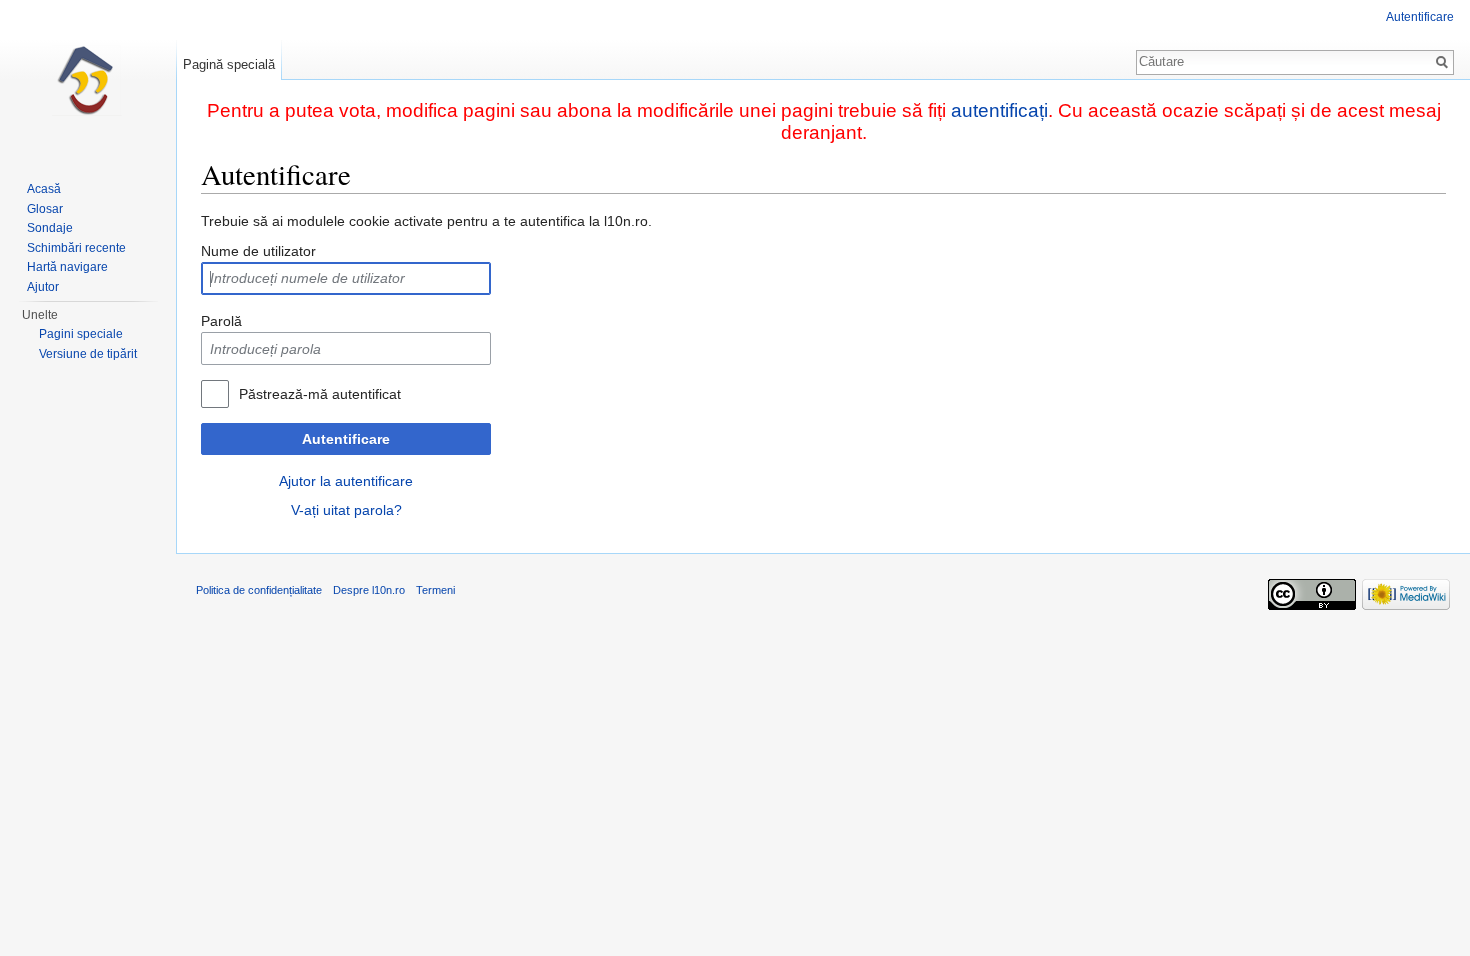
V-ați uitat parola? (346, 510)
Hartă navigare (67, 267)
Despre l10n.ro (369, 590)
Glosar (45, 209)
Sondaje (50, 228)
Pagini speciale (81, 334)
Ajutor (43, 287)
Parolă (221, 321)
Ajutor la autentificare (346, 481)
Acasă (44, 189)
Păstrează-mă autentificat (320, 394)
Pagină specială (229, 64)
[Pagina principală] (88, 80)
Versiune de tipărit (88, 354)
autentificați (999, 110)
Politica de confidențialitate (259, 590)
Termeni (435, 590)
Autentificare (346, 439)
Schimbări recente (76, 248)
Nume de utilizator (258, 251)
